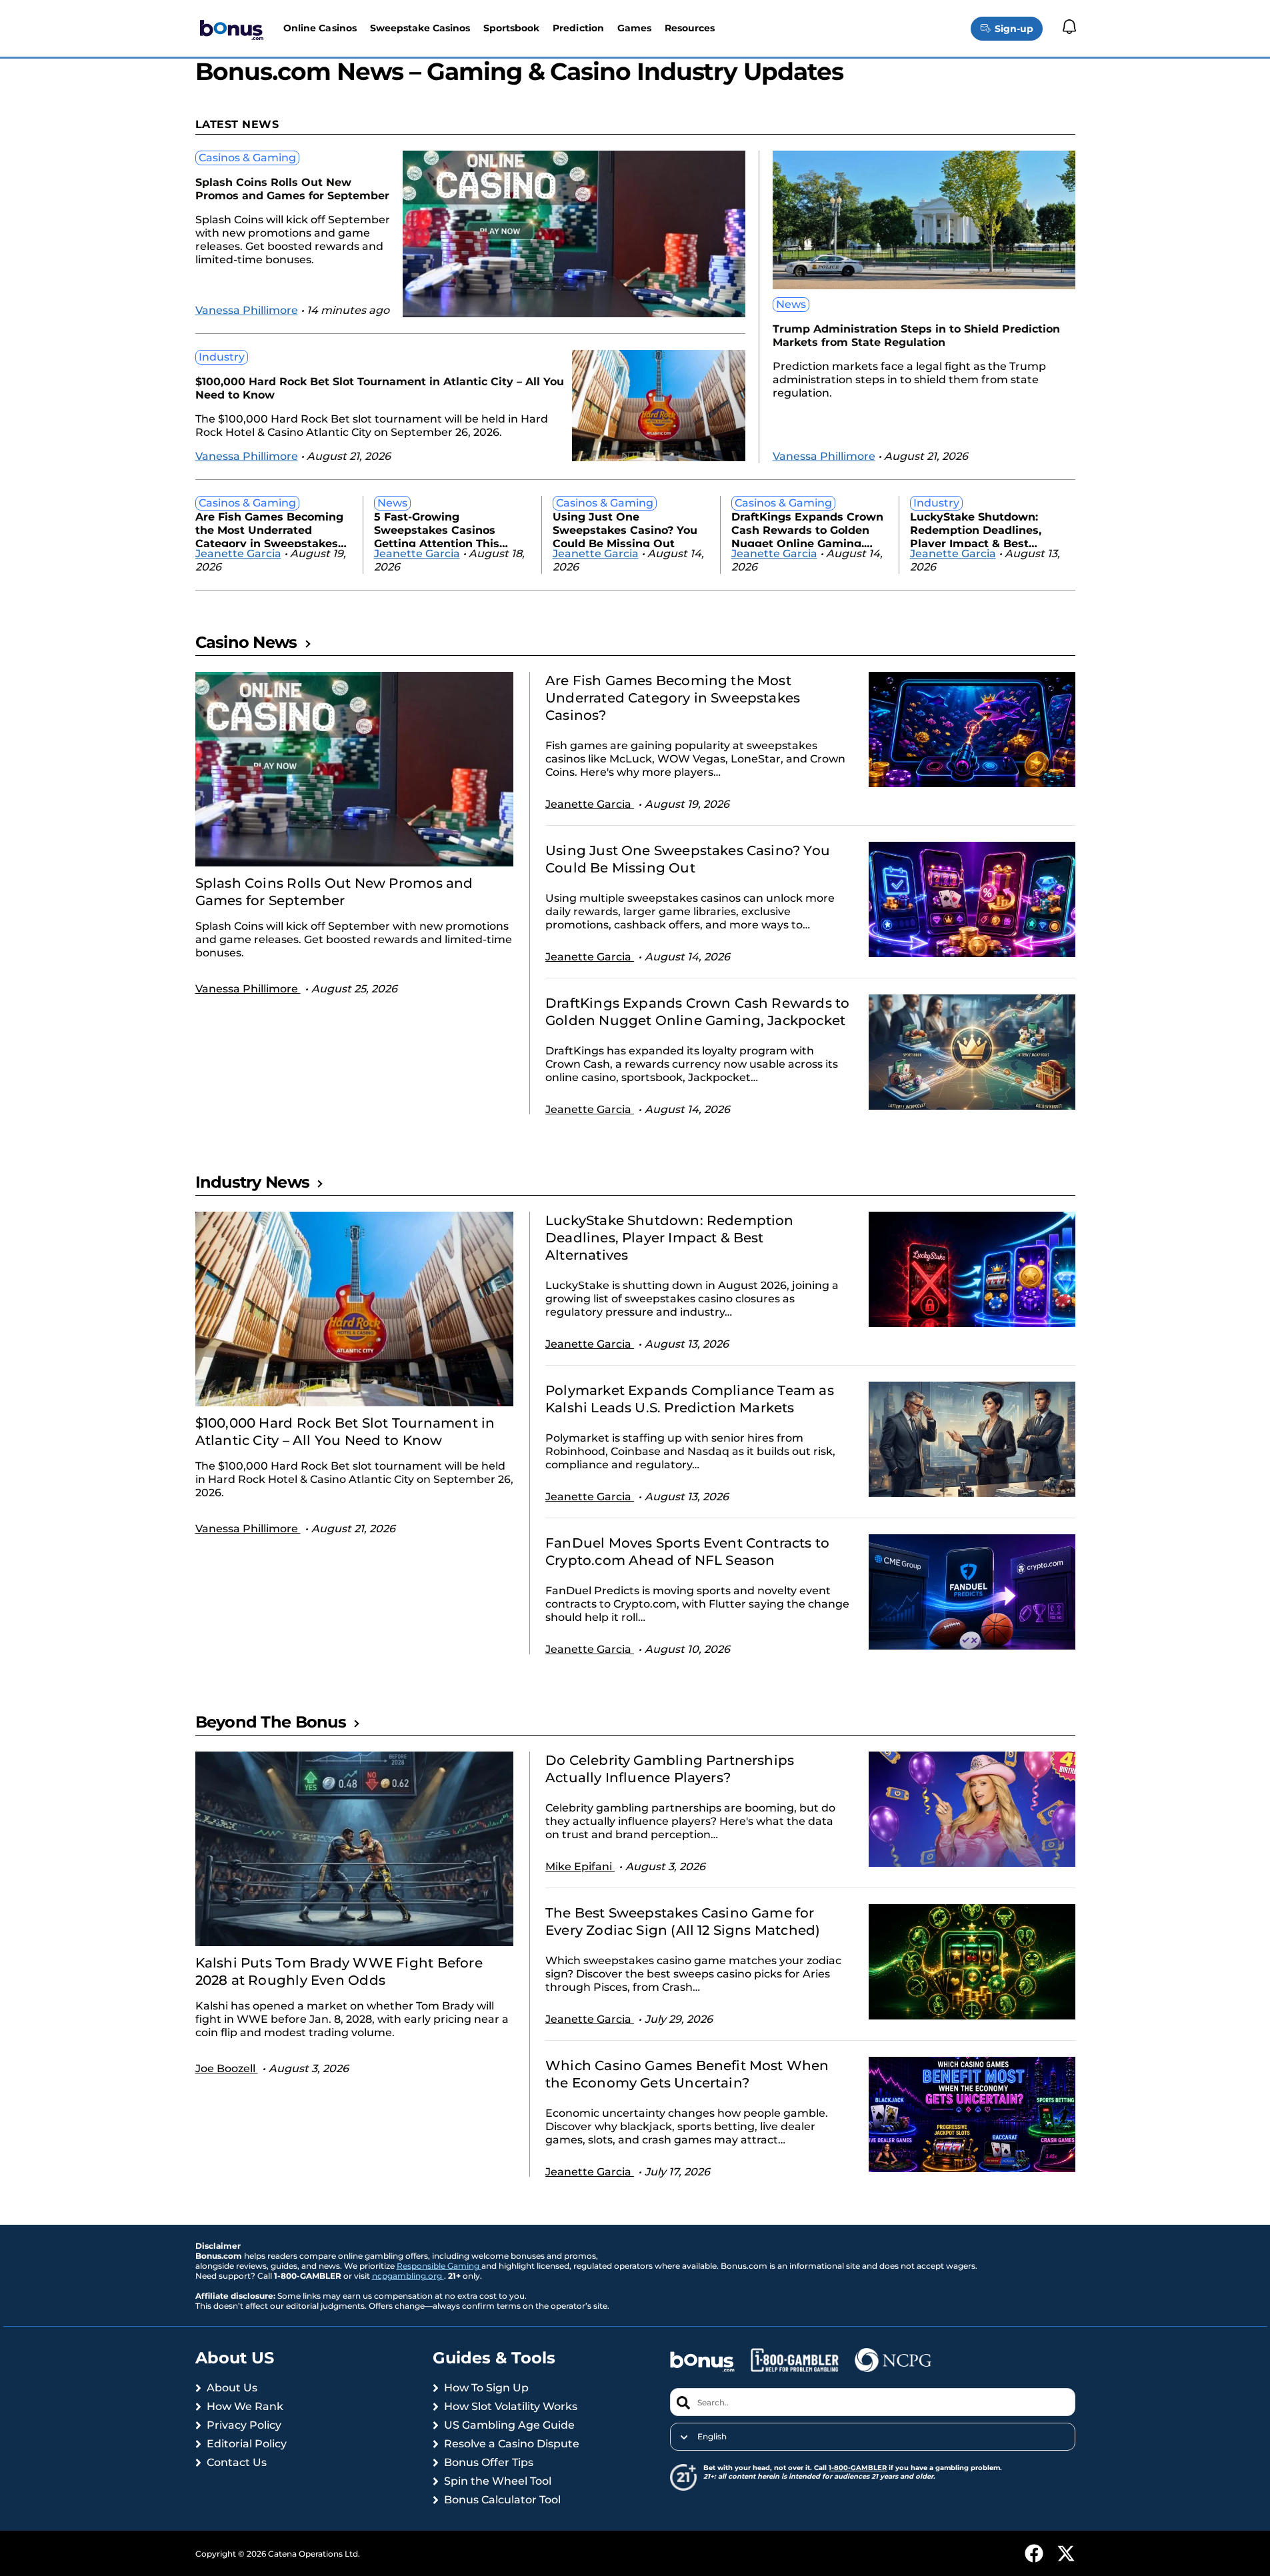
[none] (872, 2437)
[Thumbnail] (355, 769)
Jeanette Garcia (238, 554)
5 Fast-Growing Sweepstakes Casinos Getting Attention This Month (437, 529)
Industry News (253, 1182)
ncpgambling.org (408, 2276)
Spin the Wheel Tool (498, 2481)
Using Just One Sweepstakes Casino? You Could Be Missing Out (625, 529)
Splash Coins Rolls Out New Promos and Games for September (292, 189)
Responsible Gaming (439, 2266)
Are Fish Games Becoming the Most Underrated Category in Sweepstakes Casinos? (269, 529)
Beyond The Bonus (271, 1722)
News (791, 304)
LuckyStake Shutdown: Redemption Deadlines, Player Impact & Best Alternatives (976, 529)
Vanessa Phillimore (247, 310)
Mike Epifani (580, 1867)
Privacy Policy (244, 2425)
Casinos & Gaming (247, 158)
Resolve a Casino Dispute (512, 2444)
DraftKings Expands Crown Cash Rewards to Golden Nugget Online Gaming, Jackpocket (807, 529)
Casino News (246, 642)
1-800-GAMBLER (858, 2468)
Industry (222, 357)
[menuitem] (872, 2437)
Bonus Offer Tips (489, 2462)
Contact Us (237, 2462)
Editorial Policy (247, 2444)
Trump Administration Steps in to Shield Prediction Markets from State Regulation (916, 336)
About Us (232, 2388)
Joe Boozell (227, 2068)
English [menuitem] (712, 2437)
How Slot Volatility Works (511, 2406)
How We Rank (245, 2406)
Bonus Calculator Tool (502, 2500)
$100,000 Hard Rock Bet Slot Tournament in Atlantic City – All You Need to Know (380, 388)
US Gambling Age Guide (509, 2425)
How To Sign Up (486, 2388)
